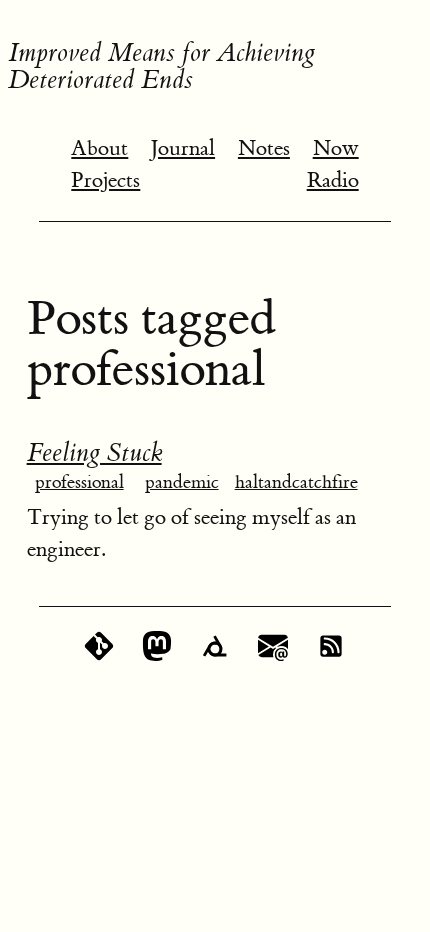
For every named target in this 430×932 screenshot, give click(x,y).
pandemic (182, 482)
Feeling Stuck (94, 453)
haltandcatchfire (296, 482)
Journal (183, 148)
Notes (264, 148)
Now (336, 148)
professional (79, 482)
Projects (105, 180)
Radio (333, 180)
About (99, 148)
